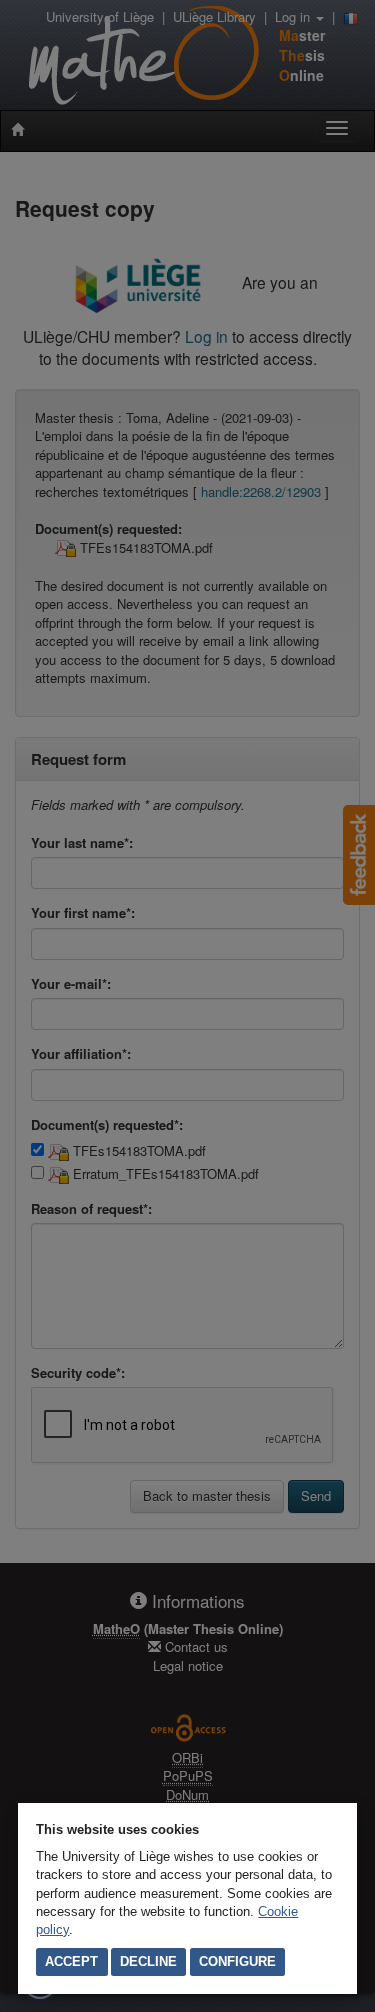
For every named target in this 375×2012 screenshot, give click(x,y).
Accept (71, 1961)
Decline (148, 1961)
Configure (237, 1961)
